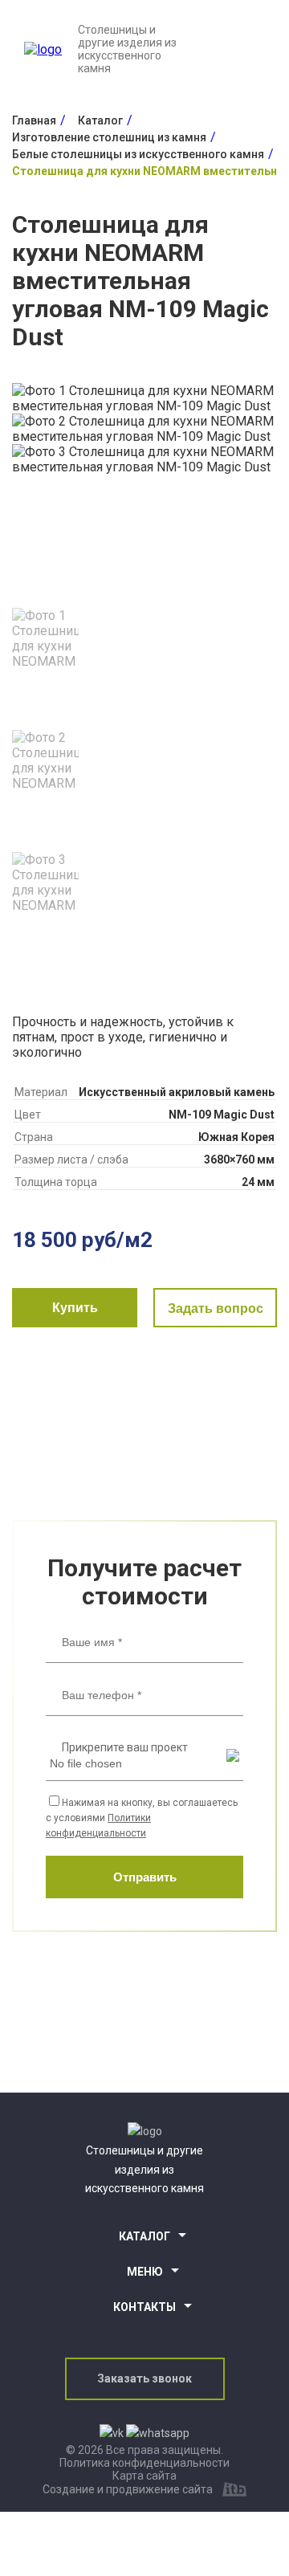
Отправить (145, 1877)
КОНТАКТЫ (144, 2307)
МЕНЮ (145, 2272)
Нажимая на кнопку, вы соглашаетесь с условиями (142, 1818)
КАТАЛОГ (144, 2236)
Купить (75, 1308)
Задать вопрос (216, 1308)
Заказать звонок (144, 2378)
